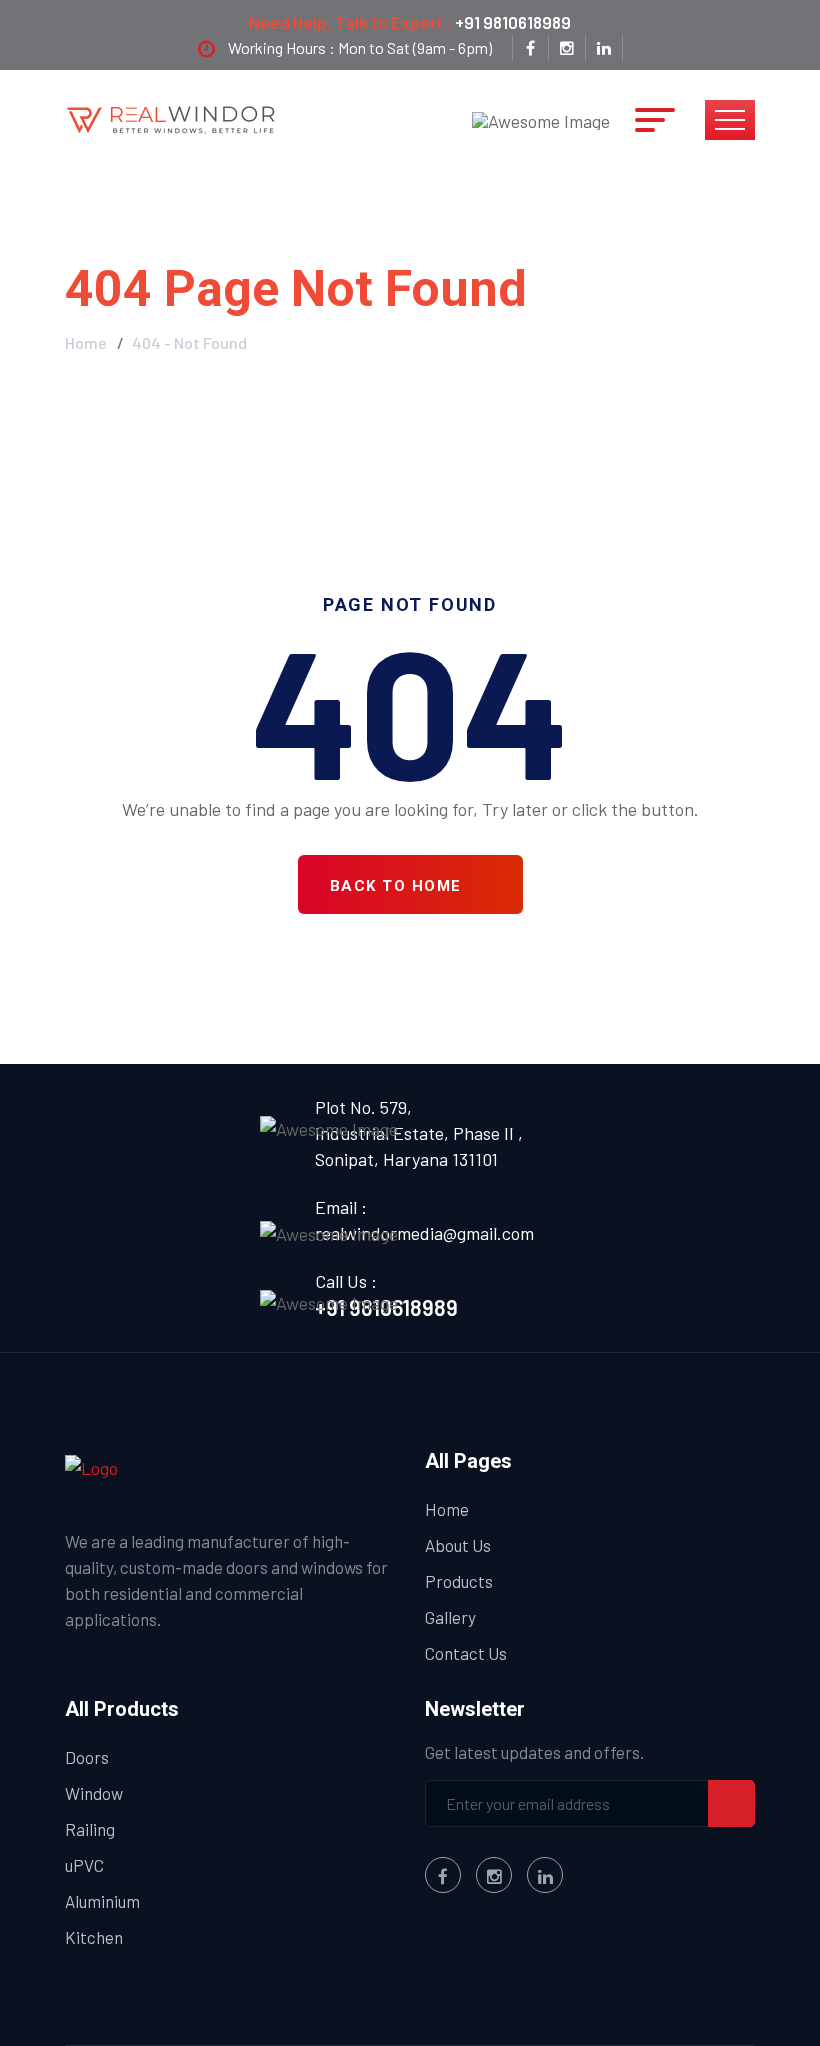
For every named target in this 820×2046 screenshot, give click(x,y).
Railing (90, 1829)
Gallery (450, 1617)
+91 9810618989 (513, 22)
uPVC (84, 1865)
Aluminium (102, 1901)
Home (86, 342)
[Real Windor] (172, 118)
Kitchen (94, 1937)
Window (94, 1793)
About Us (458, 1545)
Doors (87, 1757)
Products (459, 1581)
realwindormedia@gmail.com (424, 1233)
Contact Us (466, 1653)
